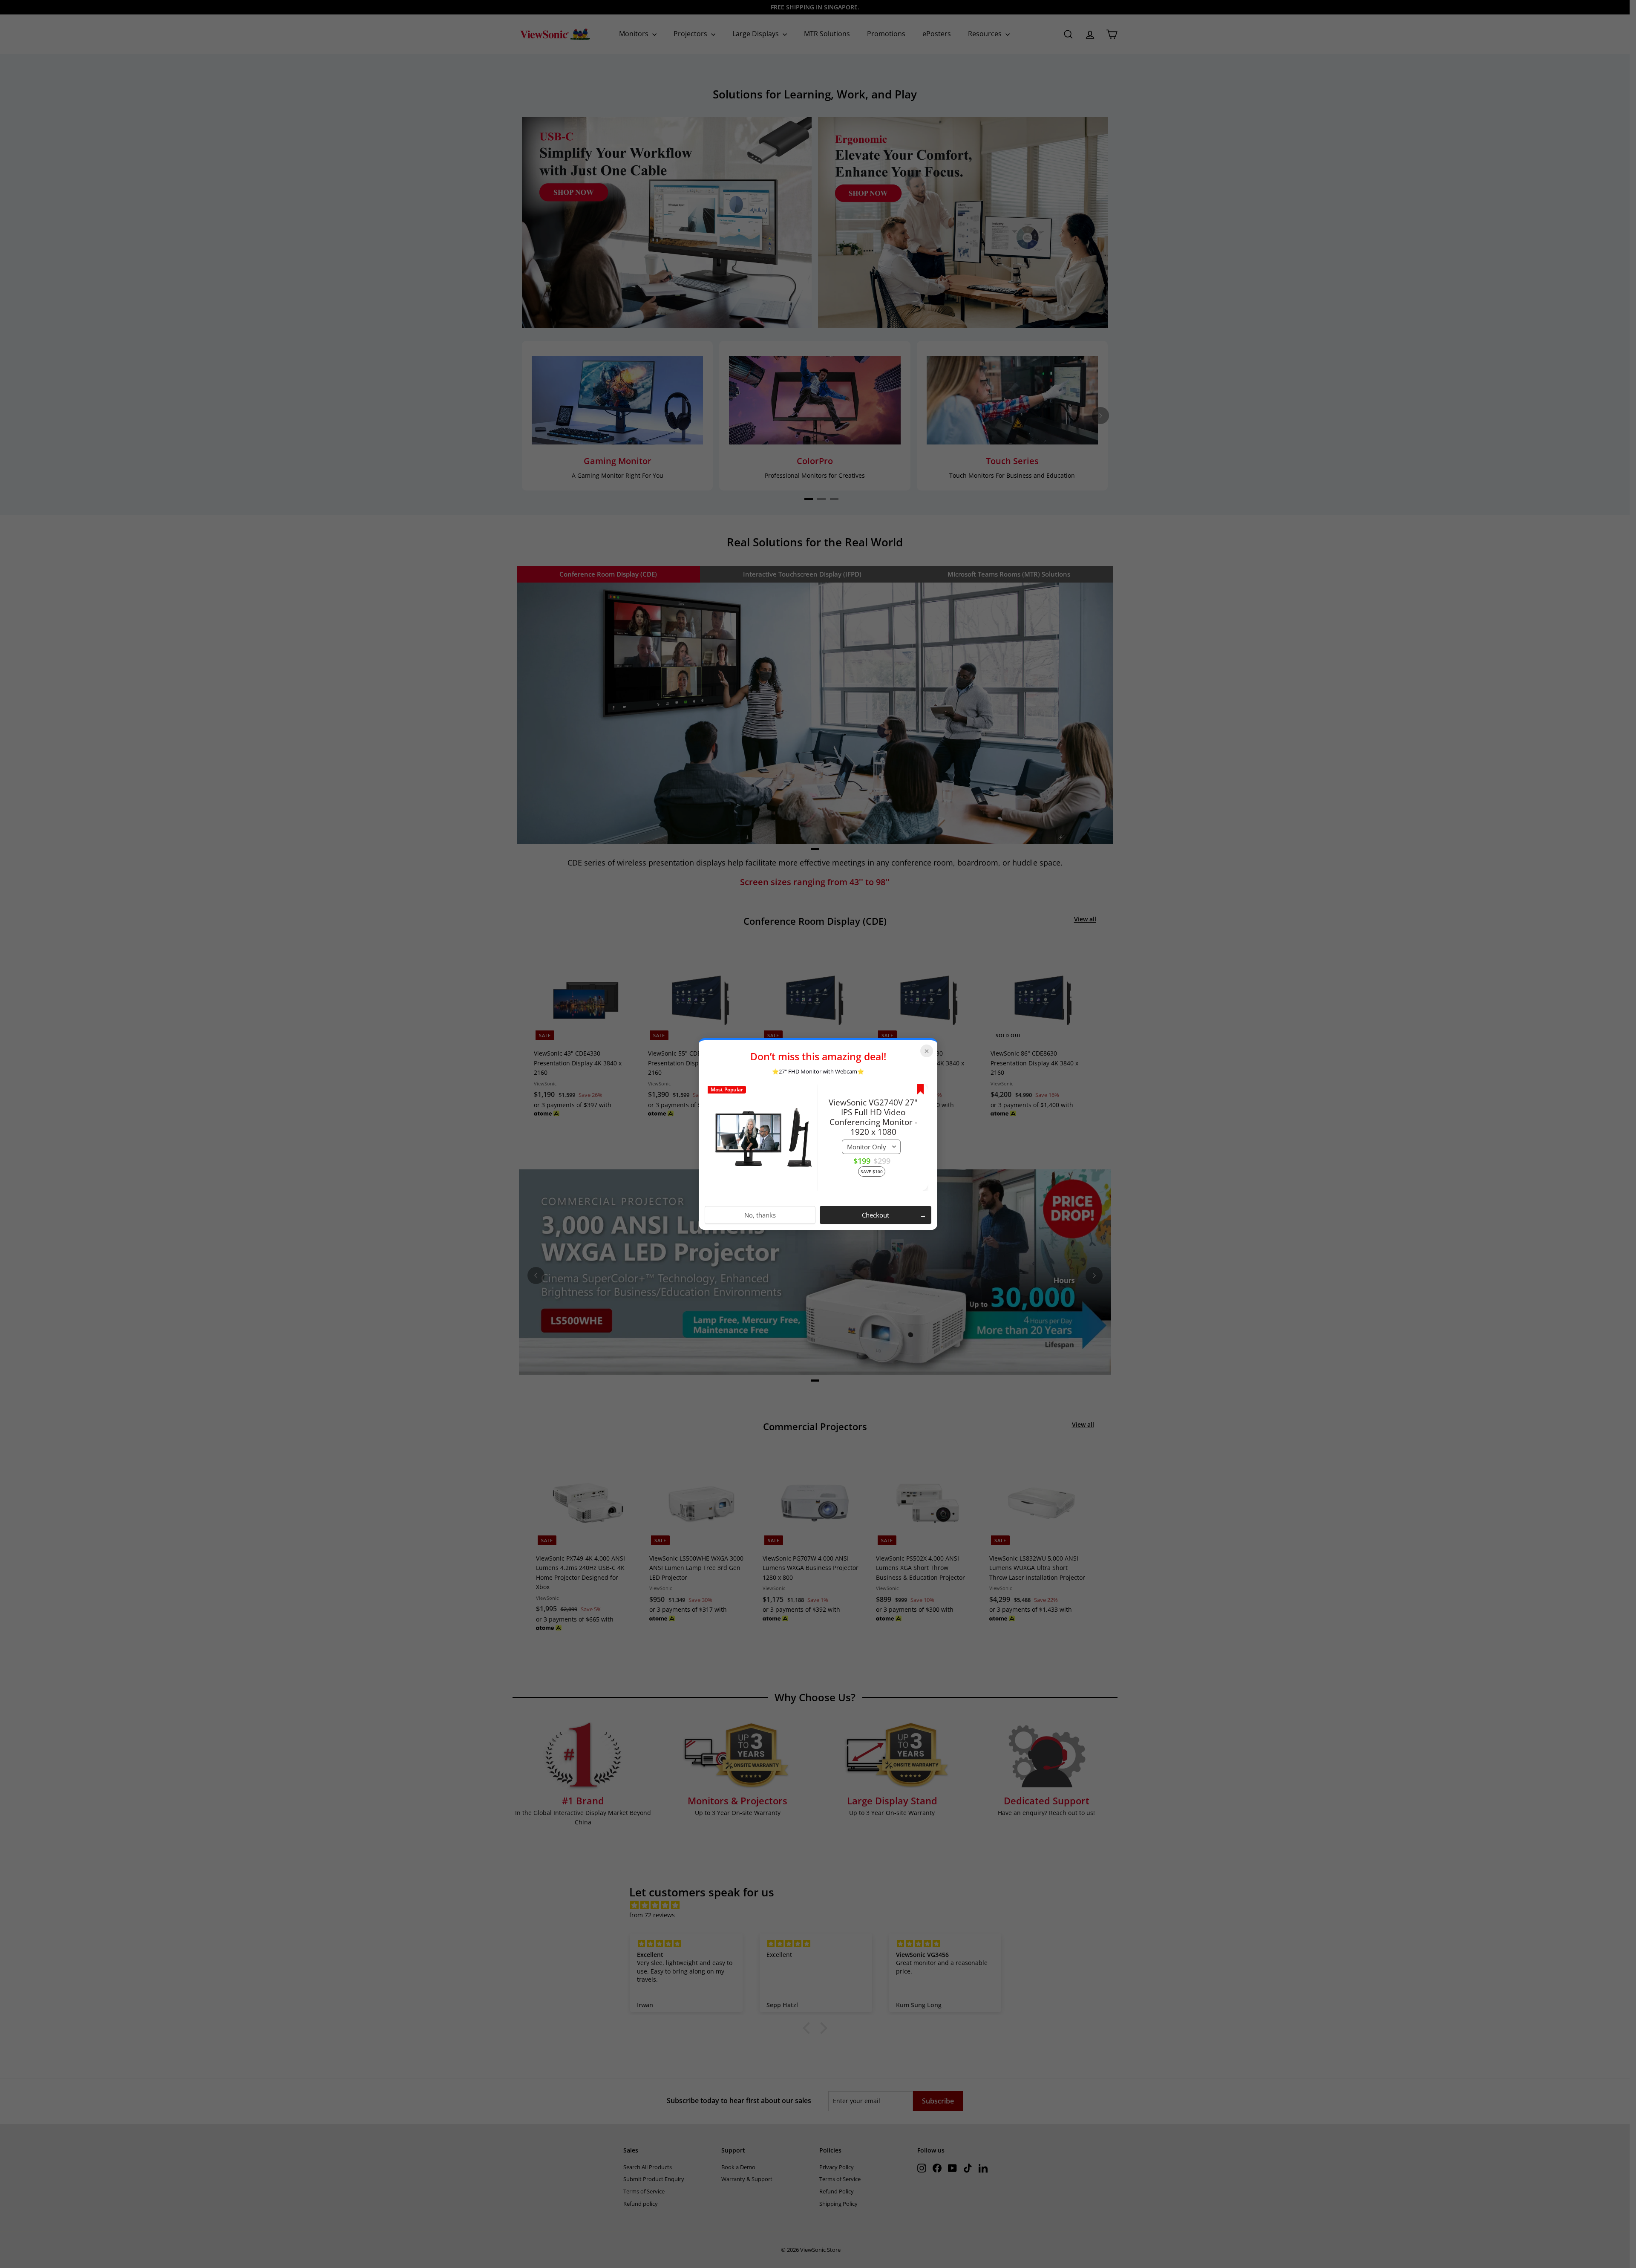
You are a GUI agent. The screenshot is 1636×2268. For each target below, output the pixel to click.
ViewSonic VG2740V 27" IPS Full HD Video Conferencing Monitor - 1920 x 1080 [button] (873, 1117)
